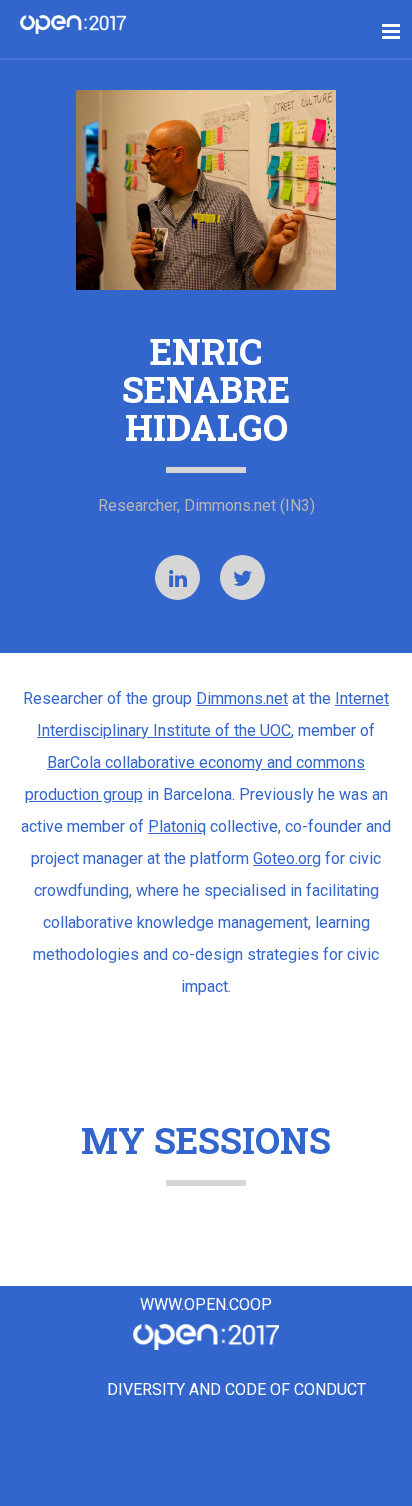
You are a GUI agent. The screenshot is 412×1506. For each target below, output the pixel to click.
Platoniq (177, 826)
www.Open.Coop (206, 1305)
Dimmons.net (242, 698)
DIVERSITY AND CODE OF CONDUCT (236, 1390)
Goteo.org (287, 858)
